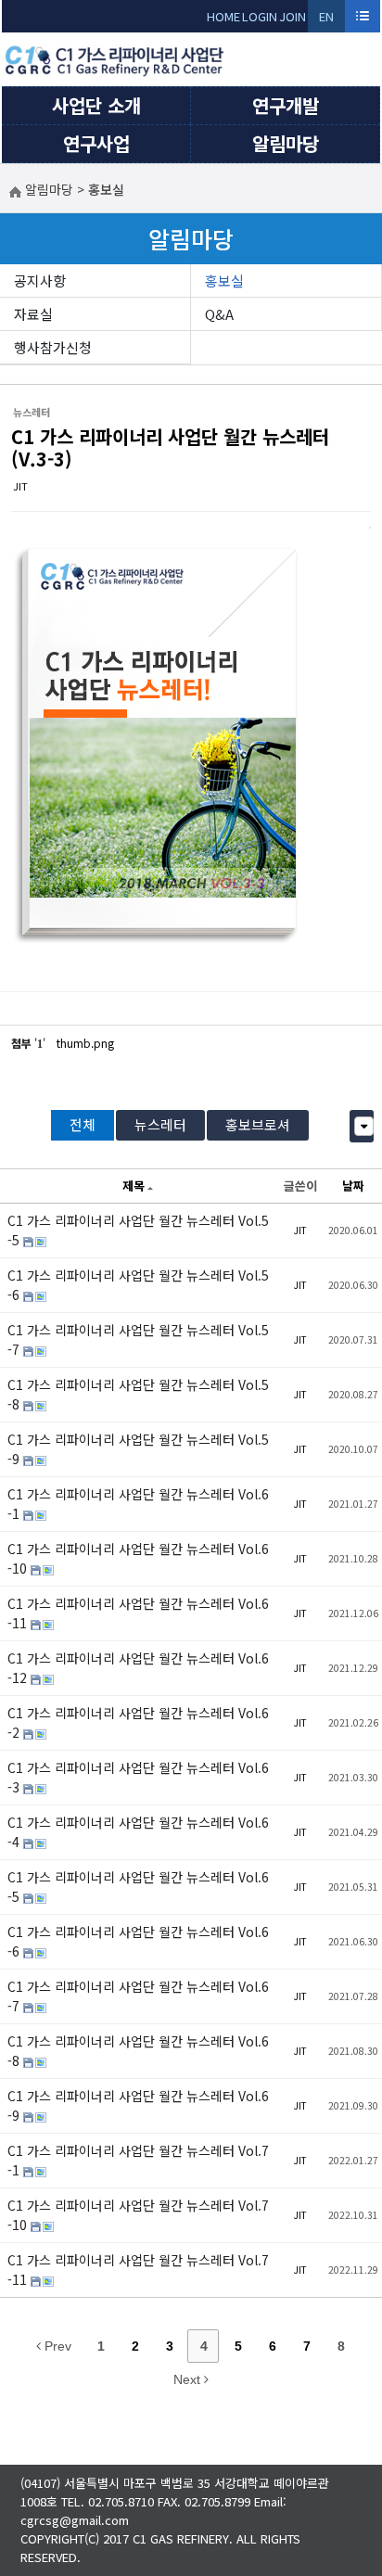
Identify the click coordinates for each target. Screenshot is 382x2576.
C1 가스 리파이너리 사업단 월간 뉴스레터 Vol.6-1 (138, 1504)
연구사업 (96, 143)
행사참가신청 (53, 347)
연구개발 (286, 105)
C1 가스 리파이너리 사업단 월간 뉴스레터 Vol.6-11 (138, 1613)
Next (189, 2379)
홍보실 (224, 281)
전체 (83, 1124)
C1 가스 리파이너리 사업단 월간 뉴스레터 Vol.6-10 (138, 1558)
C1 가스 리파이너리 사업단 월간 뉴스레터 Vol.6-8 (138, 2051)
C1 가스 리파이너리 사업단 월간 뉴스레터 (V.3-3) (170, 447)
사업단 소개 (96, 105)
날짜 (353, 1186)
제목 (134, 1186)
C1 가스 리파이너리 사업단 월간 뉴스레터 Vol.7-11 (138, 2270)
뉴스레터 (160, 1124)
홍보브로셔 (258, 1124)
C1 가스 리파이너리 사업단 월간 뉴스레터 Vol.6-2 (138, 1722)
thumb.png (85, 1043)
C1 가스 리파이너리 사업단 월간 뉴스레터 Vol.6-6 (138, 1941)
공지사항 (40, 281)
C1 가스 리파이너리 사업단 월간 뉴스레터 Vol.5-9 (138, 1449)
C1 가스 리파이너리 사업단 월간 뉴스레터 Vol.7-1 (138, 2160)
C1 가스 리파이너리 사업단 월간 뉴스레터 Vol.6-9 (138, 2105)
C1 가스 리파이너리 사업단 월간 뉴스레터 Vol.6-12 (138, 1668)
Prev (56, 2346)
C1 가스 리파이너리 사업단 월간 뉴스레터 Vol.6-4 (138, 1832)
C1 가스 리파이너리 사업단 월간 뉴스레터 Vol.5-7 (138, 1339)
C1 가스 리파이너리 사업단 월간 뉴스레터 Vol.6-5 (138, 1887)
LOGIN (260, 16)
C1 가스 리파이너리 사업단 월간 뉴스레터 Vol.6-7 (138, 1996)
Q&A (219, 314)
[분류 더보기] (364, 1126)
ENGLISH (327, 20)
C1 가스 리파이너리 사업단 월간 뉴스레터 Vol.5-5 (138, 1230)
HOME (223, 16)
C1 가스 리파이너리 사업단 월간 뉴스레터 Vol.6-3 (138, 1777)
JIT (20, 486)
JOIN (293, 16)
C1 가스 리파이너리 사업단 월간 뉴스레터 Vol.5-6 (138, 1285)
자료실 (33, 314)
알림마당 (286, 143)
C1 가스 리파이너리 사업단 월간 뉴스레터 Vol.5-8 (138, 1394)
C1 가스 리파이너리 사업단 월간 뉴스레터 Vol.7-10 (138, 2215)
